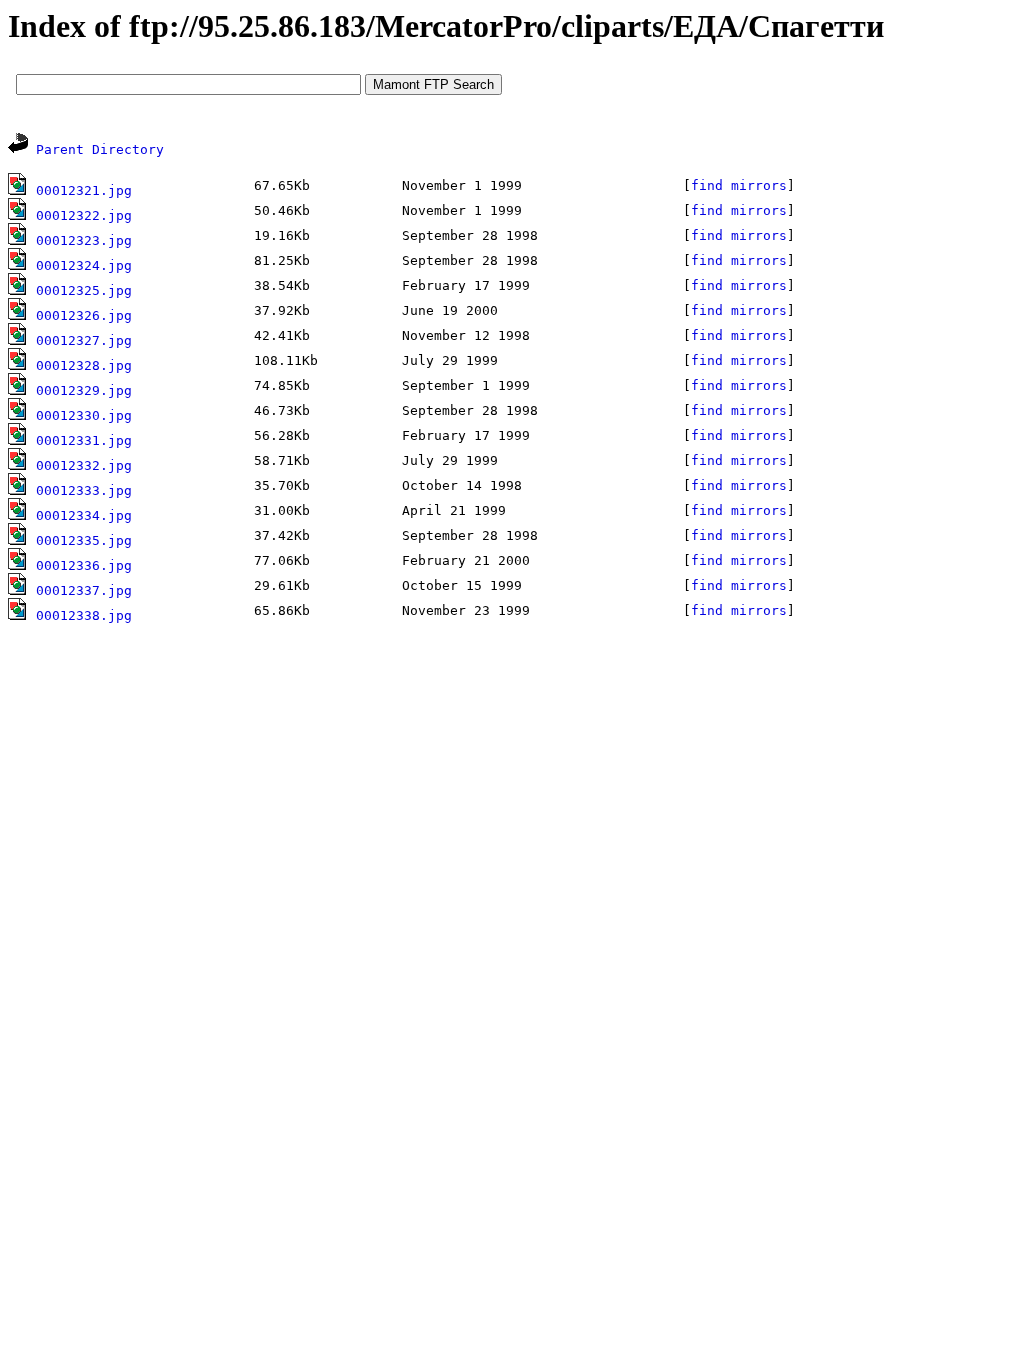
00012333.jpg (84, 490)
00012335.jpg (84, 540)
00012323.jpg (84, 240)
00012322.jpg (84, 215)
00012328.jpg (84, 365)
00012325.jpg (84, 290)
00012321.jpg (84, 190)
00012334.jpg (84, 515)
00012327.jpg (84, 340)
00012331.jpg (84, 440)
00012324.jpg (84, 265)
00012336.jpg (84, 565)
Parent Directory (100, 149)
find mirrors (739, 185)
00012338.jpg (84, 615)
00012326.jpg (84, 315)
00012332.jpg (84, 465)
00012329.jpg (84, 390)
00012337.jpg (84, 590)
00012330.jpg (84, 415)
